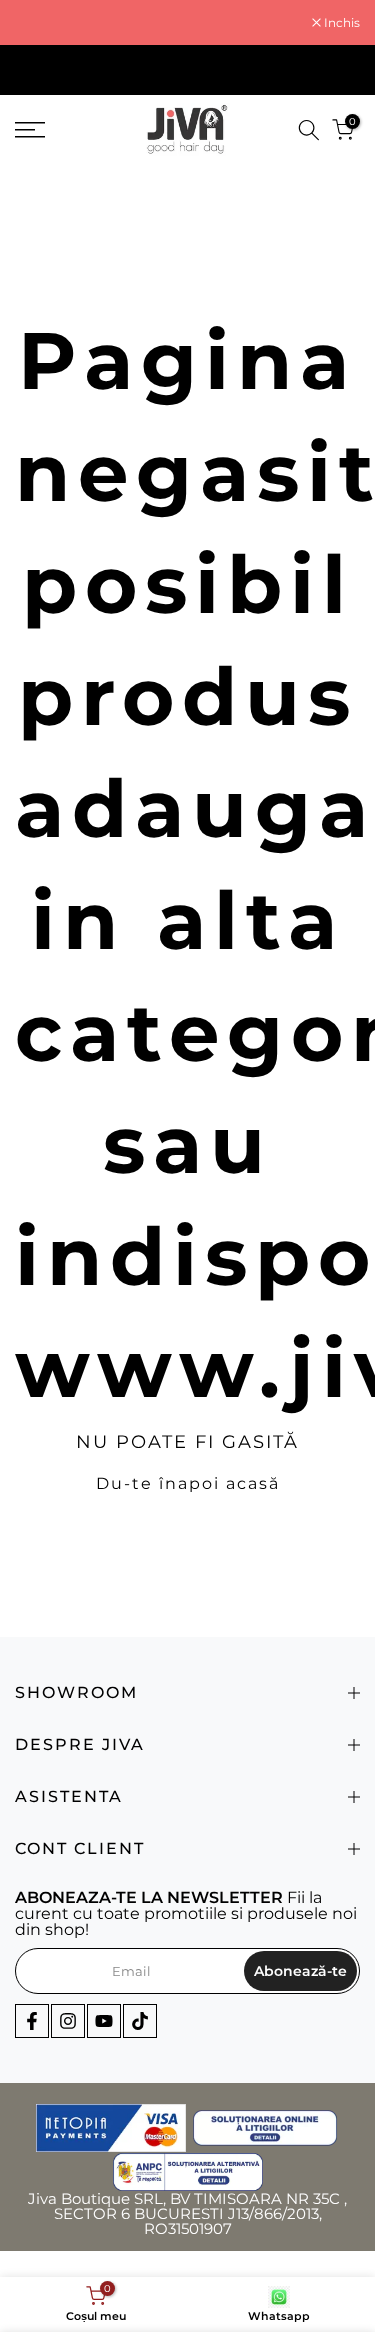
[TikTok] (140, 2021)
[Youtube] (104, 2021)
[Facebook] (32, 2021)
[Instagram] (68, 2021)
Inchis (340, 23)
